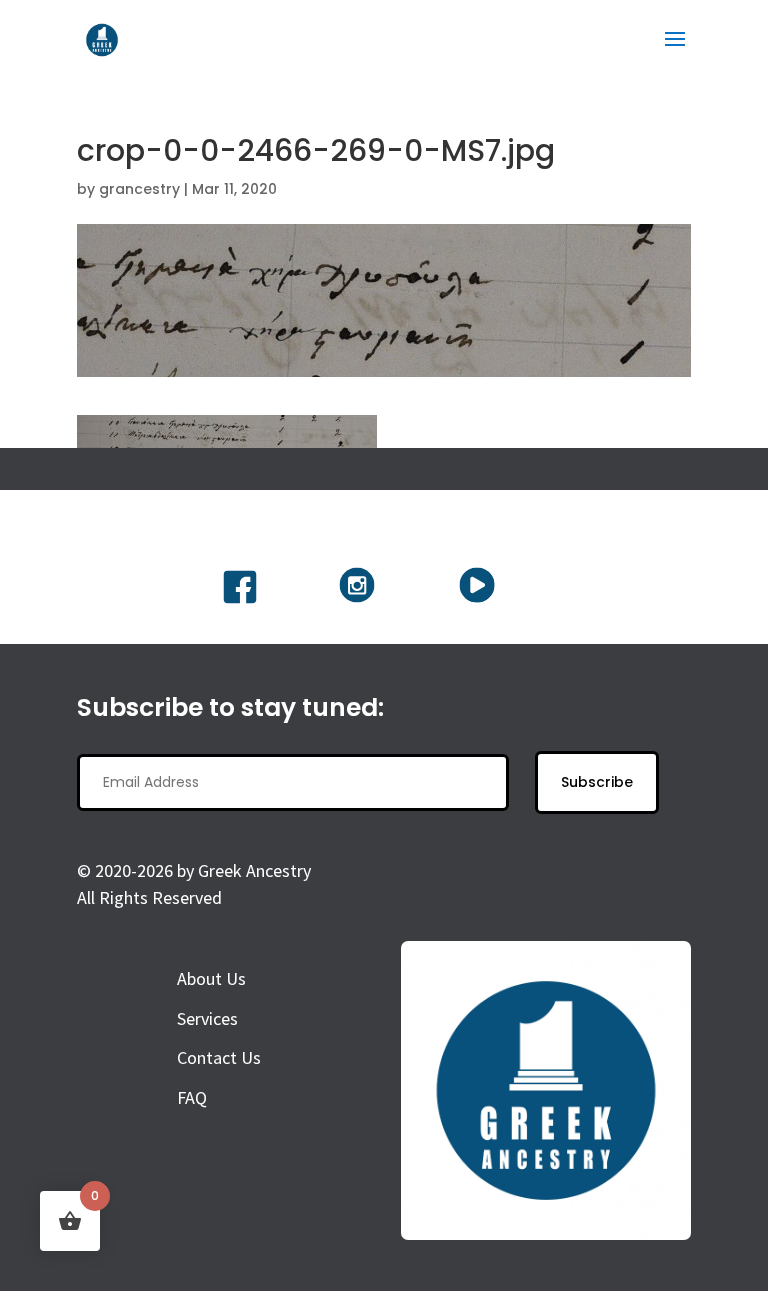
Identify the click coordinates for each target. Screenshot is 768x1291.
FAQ (192, 1097)
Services (207, 1018)
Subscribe (597, 782)
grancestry (139, 189)
